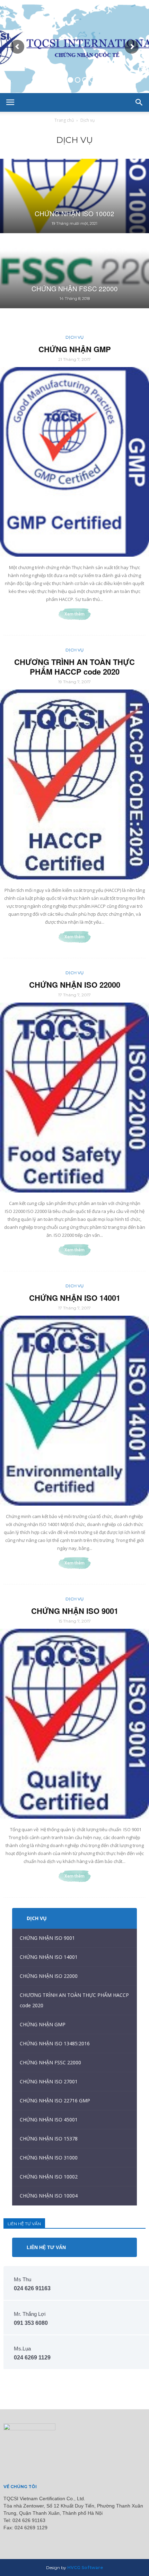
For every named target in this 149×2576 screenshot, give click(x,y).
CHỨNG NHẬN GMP (75, 349)
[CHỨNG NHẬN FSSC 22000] (74, 271)
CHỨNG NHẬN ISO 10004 (49, 2196)
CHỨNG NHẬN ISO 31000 (49, 2158)
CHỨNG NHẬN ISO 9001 (75, 1611)
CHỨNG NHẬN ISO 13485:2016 (55, 2043)
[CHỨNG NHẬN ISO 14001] (74, 1411)
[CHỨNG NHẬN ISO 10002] (74, 196)
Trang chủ (64, 120)
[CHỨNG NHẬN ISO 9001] (74, 1724)
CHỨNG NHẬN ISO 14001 (75, 1298)
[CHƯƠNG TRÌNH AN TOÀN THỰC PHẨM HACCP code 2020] (74, 784)
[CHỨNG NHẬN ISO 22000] (74, 1098)
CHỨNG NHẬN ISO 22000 (75, 985)
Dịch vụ (75, 337)
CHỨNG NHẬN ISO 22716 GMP (55, 2100)
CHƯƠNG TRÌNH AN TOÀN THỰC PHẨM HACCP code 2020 (74, 667)
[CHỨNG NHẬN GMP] (74, 462)
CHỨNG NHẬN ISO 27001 (49, 2081)
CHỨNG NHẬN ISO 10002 (49, 2177)
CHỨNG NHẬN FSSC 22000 (50, 2062)
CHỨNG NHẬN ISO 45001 (49, 2120)
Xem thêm (74, 614)
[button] (139, 102)
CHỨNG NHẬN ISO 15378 (49, 2139)
